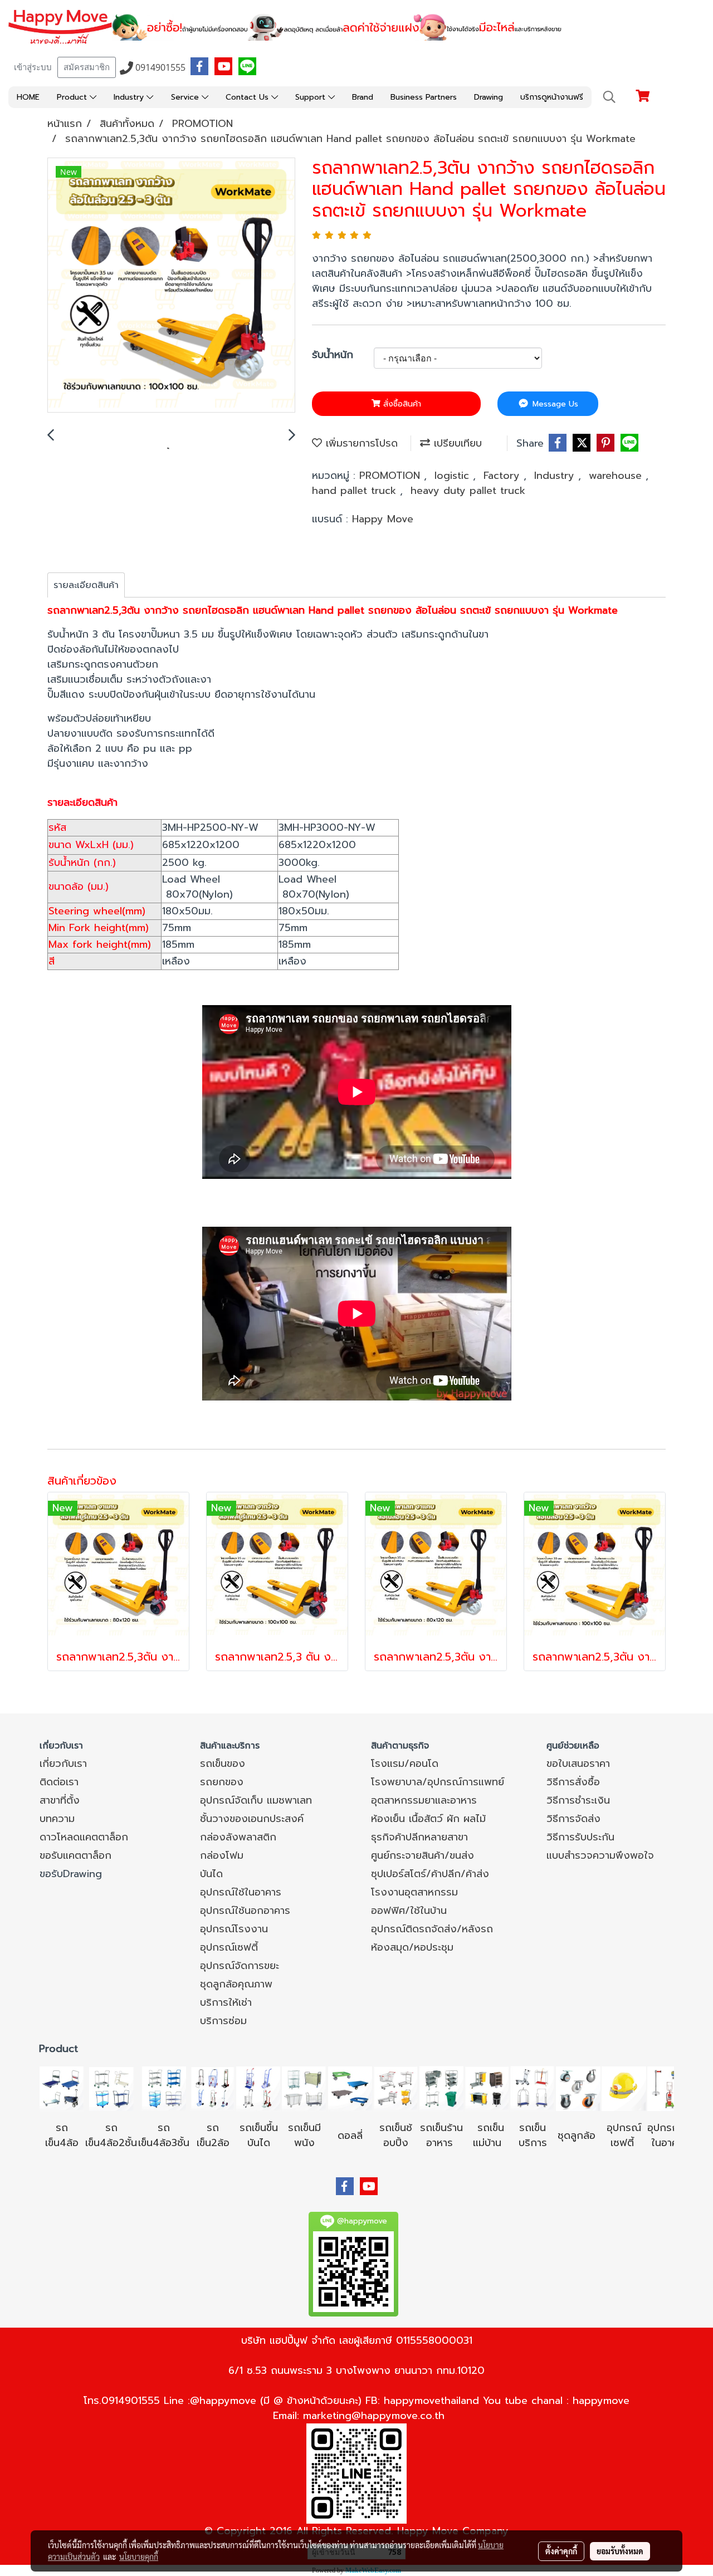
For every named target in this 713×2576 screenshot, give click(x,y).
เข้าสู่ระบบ (33, 67)
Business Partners (424, 97)
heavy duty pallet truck (468, 491)
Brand (363, 97)
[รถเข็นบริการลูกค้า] (533, 2088)
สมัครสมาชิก (87, 67)
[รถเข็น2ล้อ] (213, 2088)
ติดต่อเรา (59, 1782)
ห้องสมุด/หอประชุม (412, 1947)
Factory (504, 476)
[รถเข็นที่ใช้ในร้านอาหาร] (441, 2088)
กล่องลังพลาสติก (238, 1837)
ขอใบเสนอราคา (578, 1764)
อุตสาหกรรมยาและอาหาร (424, 1800)
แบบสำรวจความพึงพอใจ (600, 1855)
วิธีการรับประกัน (580, 1837)
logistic (454, 476)
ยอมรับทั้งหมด (620, 2551)
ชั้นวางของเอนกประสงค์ (252, 1819)
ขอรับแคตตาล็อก (75, 1855)
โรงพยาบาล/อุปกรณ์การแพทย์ (438, 1782)
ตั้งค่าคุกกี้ (561, 2551)
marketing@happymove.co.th (374, 2416)
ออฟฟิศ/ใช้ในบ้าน (409, 1911)
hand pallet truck (356, 491)
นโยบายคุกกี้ (139, 2557)
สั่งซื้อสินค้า (401, 404)
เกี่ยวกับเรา (63, 1764)
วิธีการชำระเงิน (578, 1800)
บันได (211, 1874)
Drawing (489, 97)
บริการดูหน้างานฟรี (552, 97)
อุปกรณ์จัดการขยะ (240, 1966)
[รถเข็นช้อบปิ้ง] (395, 2088)
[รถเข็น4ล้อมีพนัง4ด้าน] (304, 2088)
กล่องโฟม (222, 1855)
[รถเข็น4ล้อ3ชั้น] (164, 2088)
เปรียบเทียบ (456, 443)
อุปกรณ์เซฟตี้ (229, 1947)
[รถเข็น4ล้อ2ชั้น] (111, 2088)
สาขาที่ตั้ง (60, 1800)
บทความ (57, 1819)
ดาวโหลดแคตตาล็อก (84, 1837)
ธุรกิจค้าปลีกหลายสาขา (419, 1837)
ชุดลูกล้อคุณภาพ (236, 1984)
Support (312, 97)
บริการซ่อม (223, 2021)
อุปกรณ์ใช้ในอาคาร (241, 1892)
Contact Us (248, 97)
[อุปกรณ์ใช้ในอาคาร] (636, 2143)
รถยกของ (222, 1782)
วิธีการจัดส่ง (573, 1819)
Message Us (554, 404)
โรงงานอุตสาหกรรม (414, 1892)
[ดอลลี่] (350, 2088)
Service (186, 97)
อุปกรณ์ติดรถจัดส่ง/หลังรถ (432, 1929)
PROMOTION (392, 476)
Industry (130, 97)
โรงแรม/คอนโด (405, 1764)
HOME (28, 97)
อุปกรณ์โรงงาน (234, 1929)
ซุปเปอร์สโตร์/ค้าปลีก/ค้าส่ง (430, 1874)
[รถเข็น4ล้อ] (62, 2088)
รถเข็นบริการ (533, 2135)
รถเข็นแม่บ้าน (489, 2135)
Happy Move (383, 519)
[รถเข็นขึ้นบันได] (258, 2088)
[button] (609, 97)
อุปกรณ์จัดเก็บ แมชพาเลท (256, 1800)
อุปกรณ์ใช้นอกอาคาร (245, 1911)
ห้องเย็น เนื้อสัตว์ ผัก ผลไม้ (428, 1819)
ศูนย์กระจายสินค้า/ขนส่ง (423, 1855)
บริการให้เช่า (226, 2002)
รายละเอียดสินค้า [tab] (86, 585)
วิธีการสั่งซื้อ (573, 1782)
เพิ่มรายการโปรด (360, 443)
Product (73, 97)
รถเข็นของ (223, 1764)
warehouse (617, 476)
